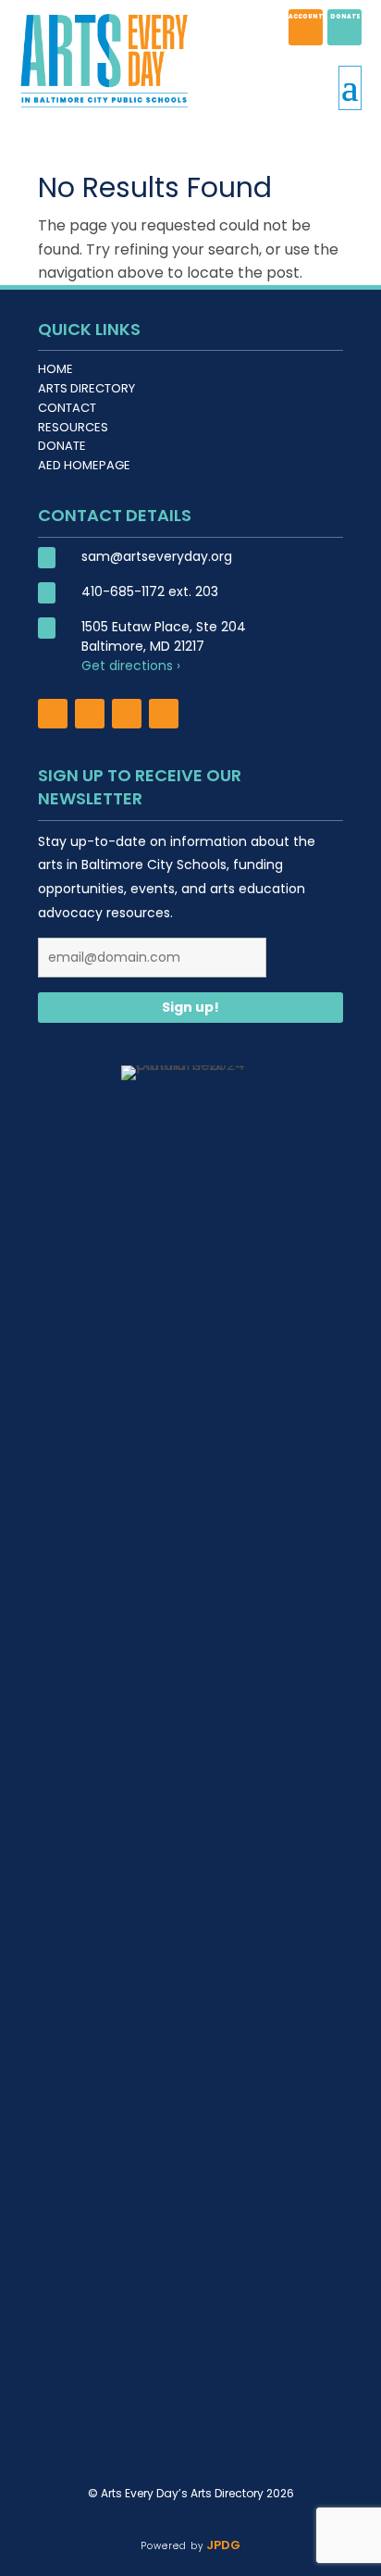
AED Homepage (84, 465)
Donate (62, 446)
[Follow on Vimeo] (164, 714)
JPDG (221, 2545)
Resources (73, 427)
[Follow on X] (127, 714)
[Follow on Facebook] (53, 714)
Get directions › (131, 666)
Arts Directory (86, 388)
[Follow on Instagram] (90, 714)
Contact (67, 408)
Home (55, 369)
